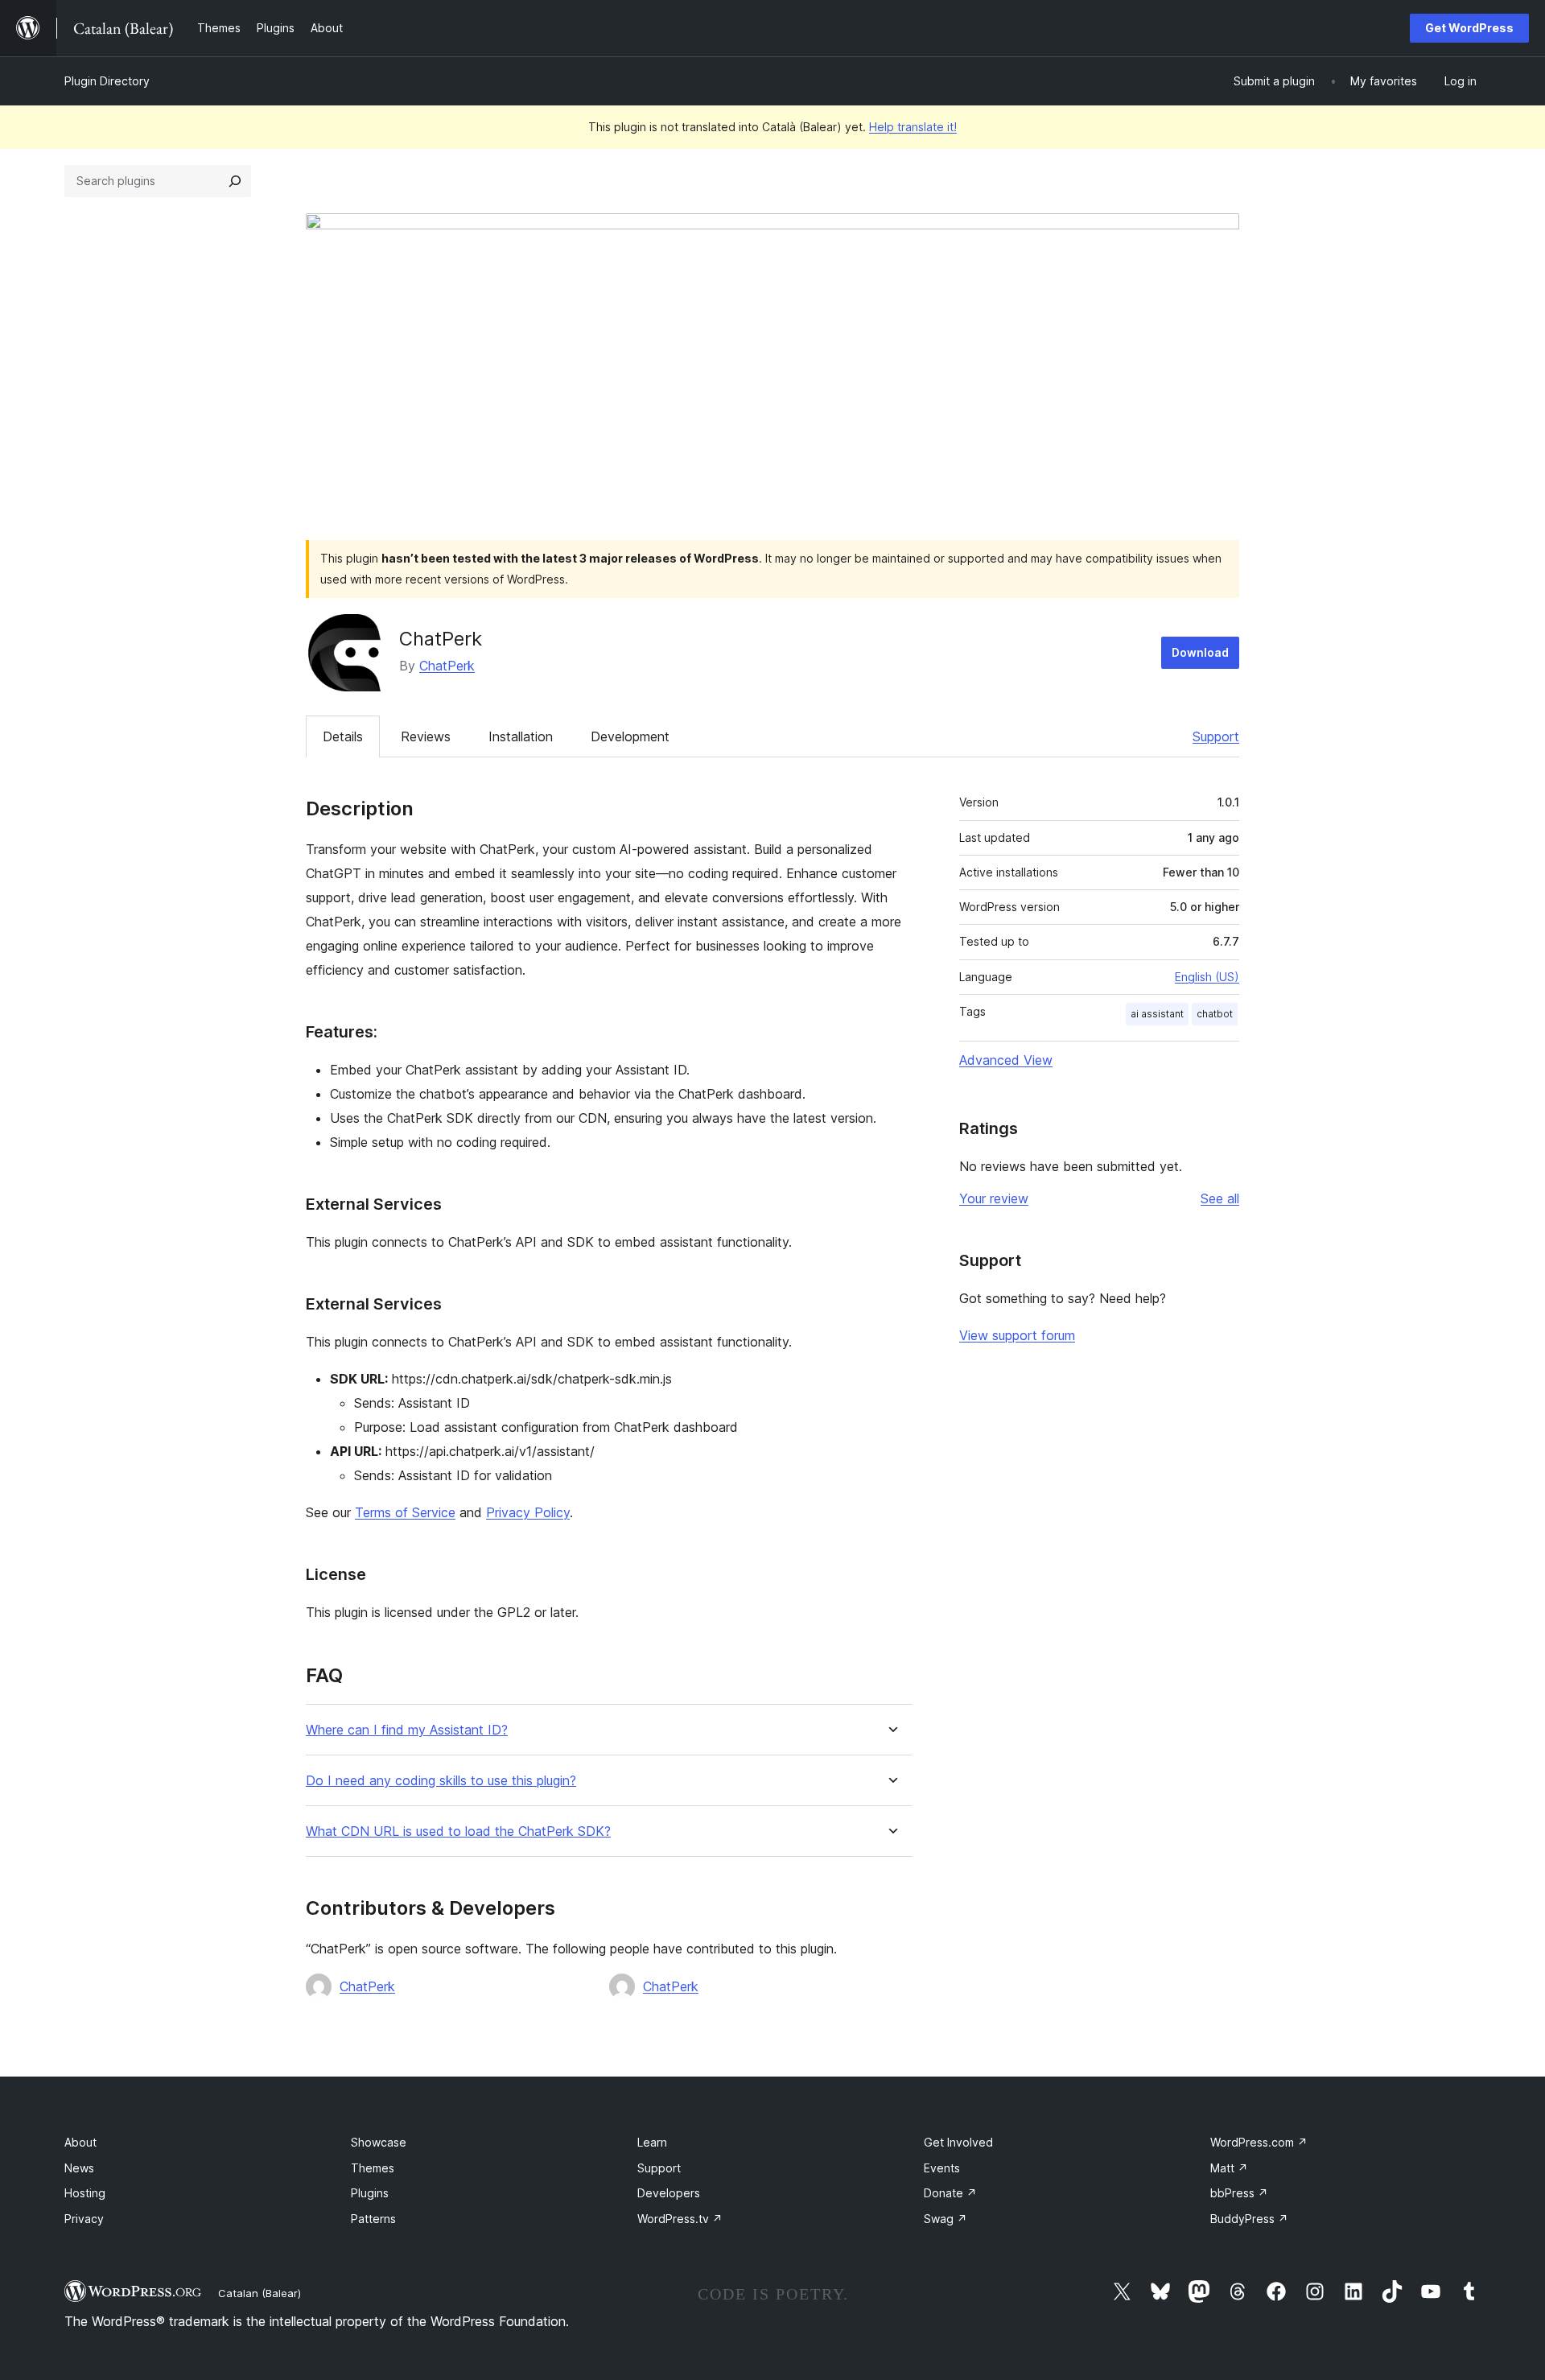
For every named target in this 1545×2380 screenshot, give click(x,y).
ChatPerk (447, 666)
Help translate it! (913, 127)
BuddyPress (1249, 2219)
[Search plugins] (235, 181)
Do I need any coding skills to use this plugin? (441, 1781)
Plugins (370, 2193)
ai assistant (1157, 1014)
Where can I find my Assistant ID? (407, 1730)
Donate (950, 2193)
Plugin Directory (107, 81)
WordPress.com (1259, 2142)
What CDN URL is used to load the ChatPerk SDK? (458, 1831)
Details (343, 736)
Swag (946, 2219)
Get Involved (958, 2142)
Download (1200, 652)
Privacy (84, 2219)
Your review (994, 1198)
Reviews (426, 736)
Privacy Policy (528, 1512)
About (80, 2142)
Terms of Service (405, 1512)
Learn (652, 2142)
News (79, 2168)
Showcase (379, 2142)
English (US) (1207, 977)
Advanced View (1006, 1060)
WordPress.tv (680, 2219)
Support (1216, 736)
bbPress (1239, 2193)
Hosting (85, 2193)
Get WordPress (1469, 28)
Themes (373, 2168)
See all (1220, 1198)
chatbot (1215, 1014)
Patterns (373, 2219)
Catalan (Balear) (260, 2293)
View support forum (1017, 1335)
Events (942, 2168)
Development (630, 736)
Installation (521, 736)
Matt (1229, 2168)
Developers (669, 2193)
